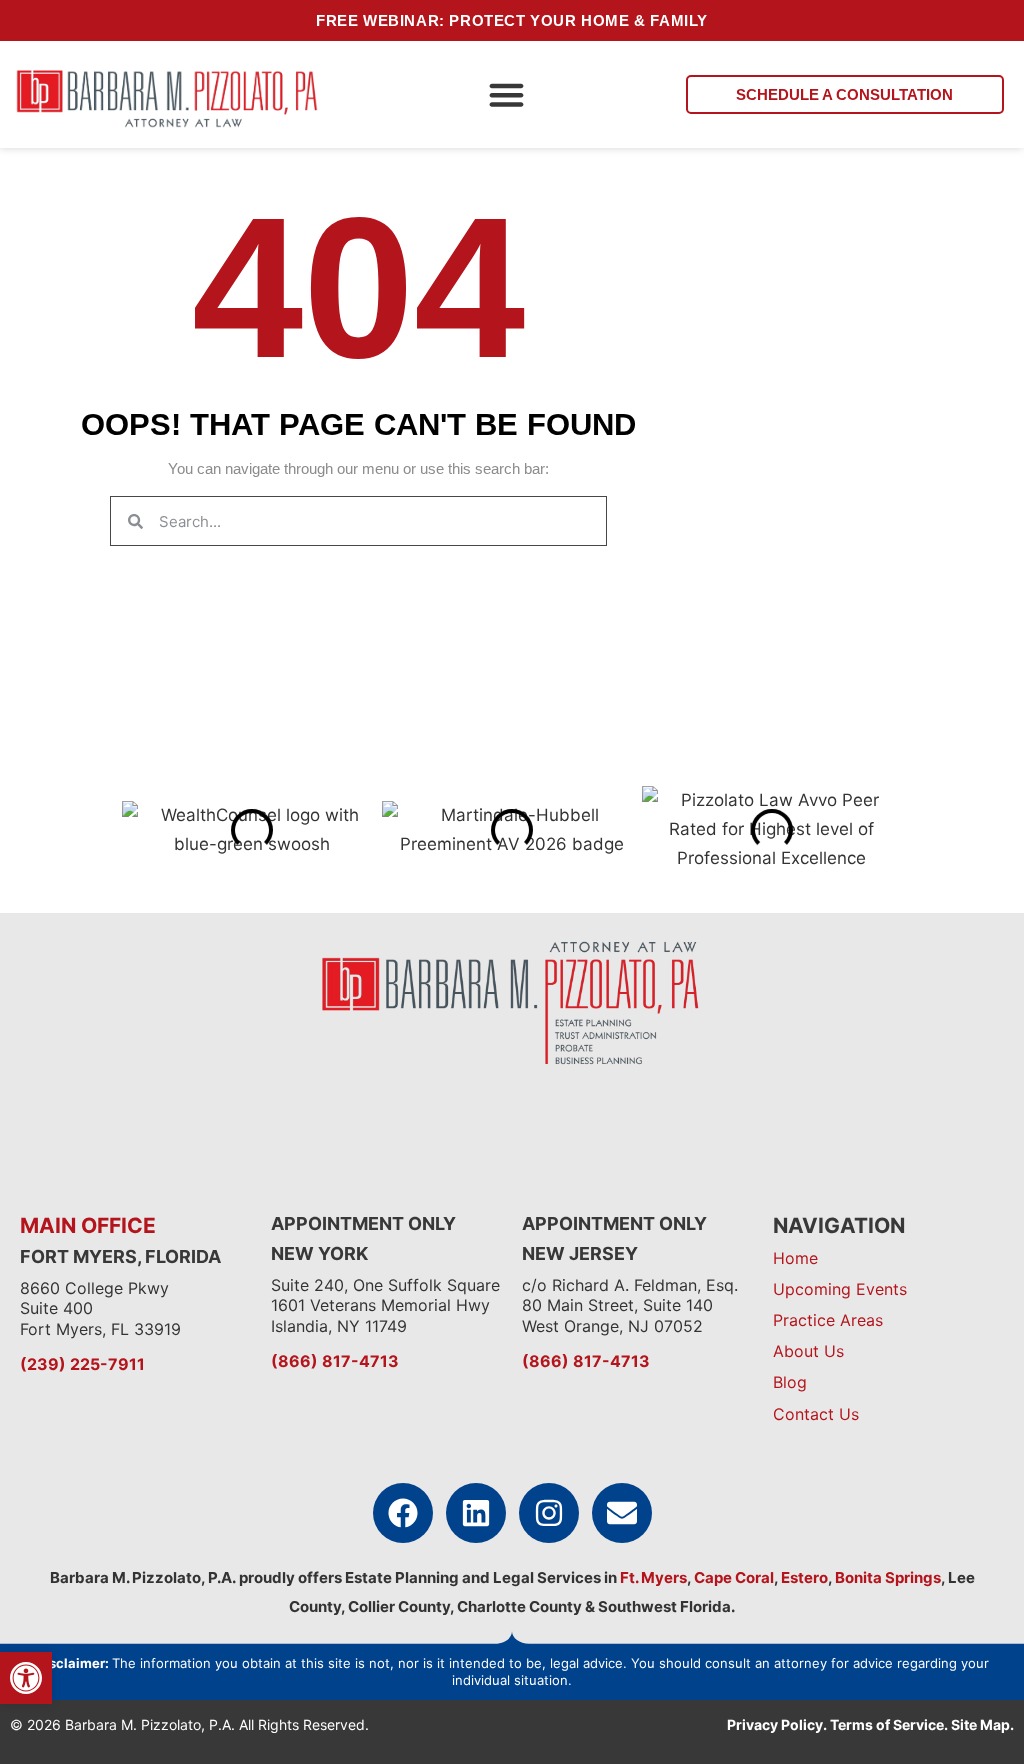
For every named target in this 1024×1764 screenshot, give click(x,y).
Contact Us (816, 1414)
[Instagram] (549, 1513)
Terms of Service (887, 1724)
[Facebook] (403, 1513)
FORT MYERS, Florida (120, 1256)
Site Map (980, 1724)
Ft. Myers (652, 1577)
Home (795, 1258)
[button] (507, 95)
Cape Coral (734, 1577)
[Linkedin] (476, 1513)
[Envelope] (622, 1513)
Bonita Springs (886, 1577)
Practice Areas (828, 1320)
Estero (804, 1577)
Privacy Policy (775, 1724)
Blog (790, 1382)
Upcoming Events (840, 1289)
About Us (808, 1351)
